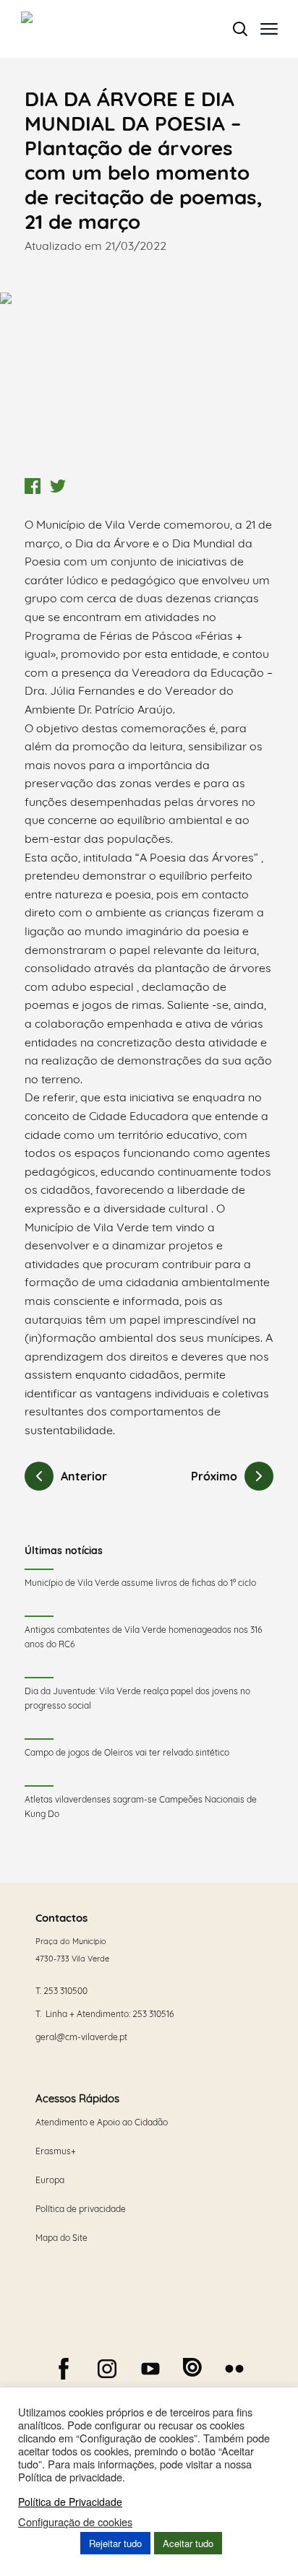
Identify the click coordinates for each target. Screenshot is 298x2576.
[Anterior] (39, 1476)
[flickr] (234, 2369)
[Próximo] (259, 1476)
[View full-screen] (149, 382)
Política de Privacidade (70, 2502)
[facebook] (64, 2369)
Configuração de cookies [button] (75, 2522)
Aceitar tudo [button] (188, 2543)
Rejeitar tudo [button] (115, 2543)
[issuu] (192, 2367)
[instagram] (107, 2369)
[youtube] (150, 2369)
